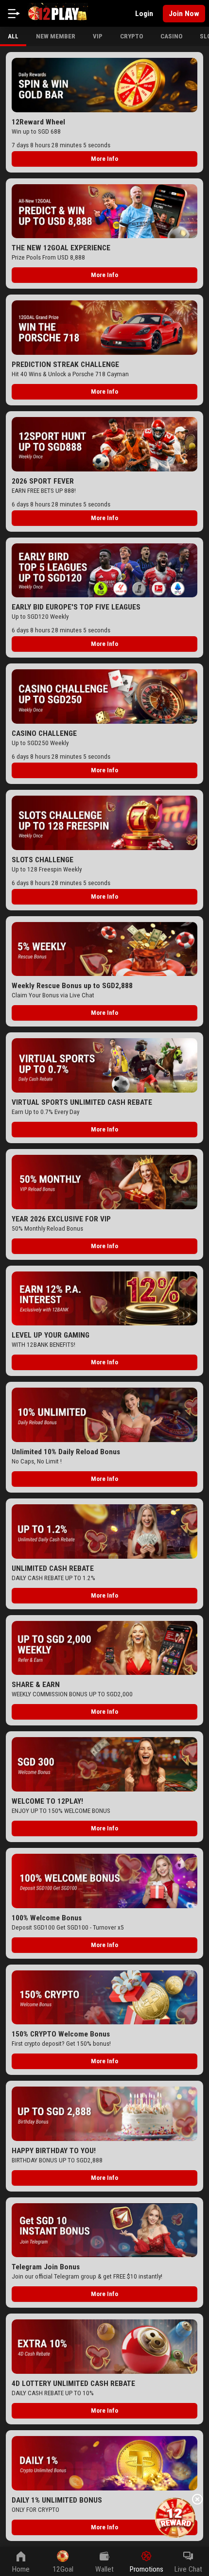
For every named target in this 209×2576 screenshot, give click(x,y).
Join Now (184, 14)
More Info (104, 159)
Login (144, 14)
